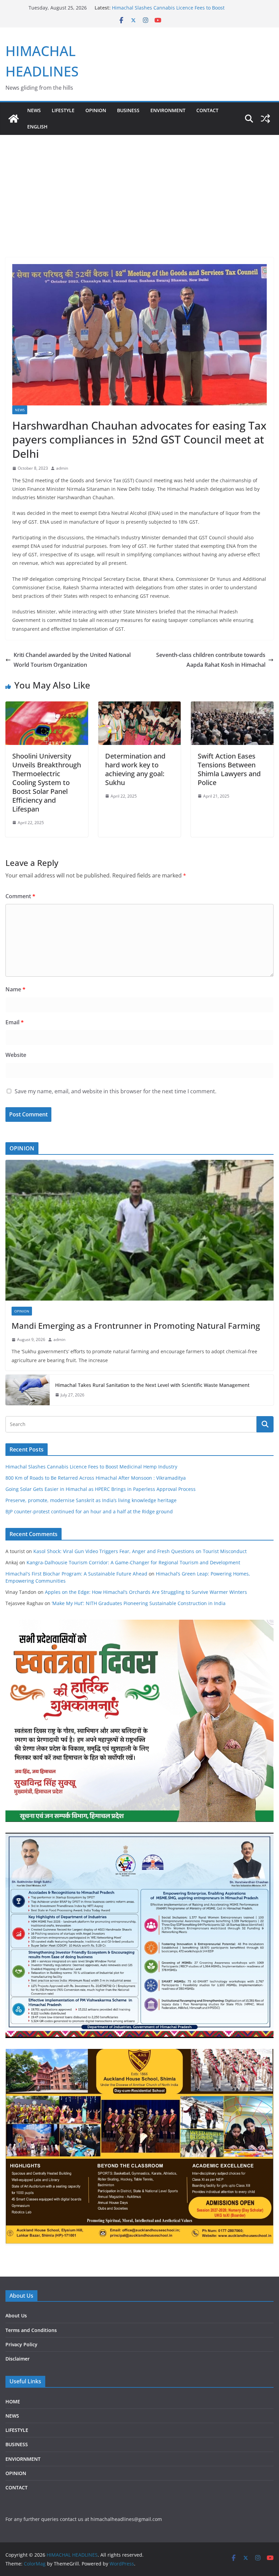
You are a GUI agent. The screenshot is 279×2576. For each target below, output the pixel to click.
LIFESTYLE (63, 110)
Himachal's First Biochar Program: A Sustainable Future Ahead (76, 1574)
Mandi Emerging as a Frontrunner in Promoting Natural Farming (136, 1326)
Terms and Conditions (31, 2330)
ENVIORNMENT (23, 2459)
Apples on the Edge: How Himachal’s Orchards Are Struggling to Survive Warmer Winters (146, 1592)
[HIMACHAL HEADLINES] (14, 119)
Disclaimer (18, 2359)
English (37, 127)
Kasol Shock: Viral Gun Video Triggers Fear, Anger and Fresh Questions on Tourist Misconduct (140, 1551)
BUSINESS (128, 110)
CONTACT (17, 2487)
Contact (207, 110)
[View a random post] (265, 119)
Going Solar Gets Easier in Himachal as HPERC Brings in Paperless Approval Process (101, 1489)
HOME (13, 2401)
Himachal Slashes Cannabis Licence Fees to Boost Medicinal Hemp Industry (91, 1467)
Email (15, 1022)
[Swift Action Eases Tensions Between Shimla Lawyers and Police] (232, 706)
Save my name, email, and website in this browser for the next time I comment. (116, 1091)
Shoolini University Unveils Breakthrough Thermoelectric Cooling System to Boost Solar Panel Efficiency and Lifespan (47, 782)
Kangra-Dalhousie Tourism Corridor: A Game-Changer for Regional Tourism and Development (133, 1562)
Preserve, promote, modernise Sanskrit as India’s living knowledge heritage (91, 1500)
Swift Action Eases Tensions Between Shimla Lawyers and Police (229, 769)
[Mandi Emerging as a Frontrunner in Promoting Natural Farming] (139, 1230)
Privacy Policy (21, 2344)
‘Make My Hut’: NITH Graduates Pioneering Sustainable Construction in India (139, 1603)
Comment (20, 896)
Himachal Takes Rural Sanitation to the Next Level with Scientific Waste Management (152, 1385)
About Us (16, 2316)
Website (16, 1055)
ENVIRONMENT (168, 110)
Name (15, 989)
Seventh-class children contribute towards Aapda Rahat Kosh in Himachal (211, 660)
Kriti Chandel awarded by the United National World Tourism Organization (72, 660)
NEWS (34, 110)
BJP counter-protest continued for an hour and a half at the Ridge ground (89, 1511)
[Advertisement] (139, 186)
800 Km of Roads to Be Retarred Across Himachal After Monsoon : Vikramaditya (96, 1478)
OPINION (96, 110)
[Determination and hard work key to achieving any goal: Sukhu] (140, 706)
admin (62, 468)
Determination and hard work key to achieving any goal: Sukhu (135, 769)
